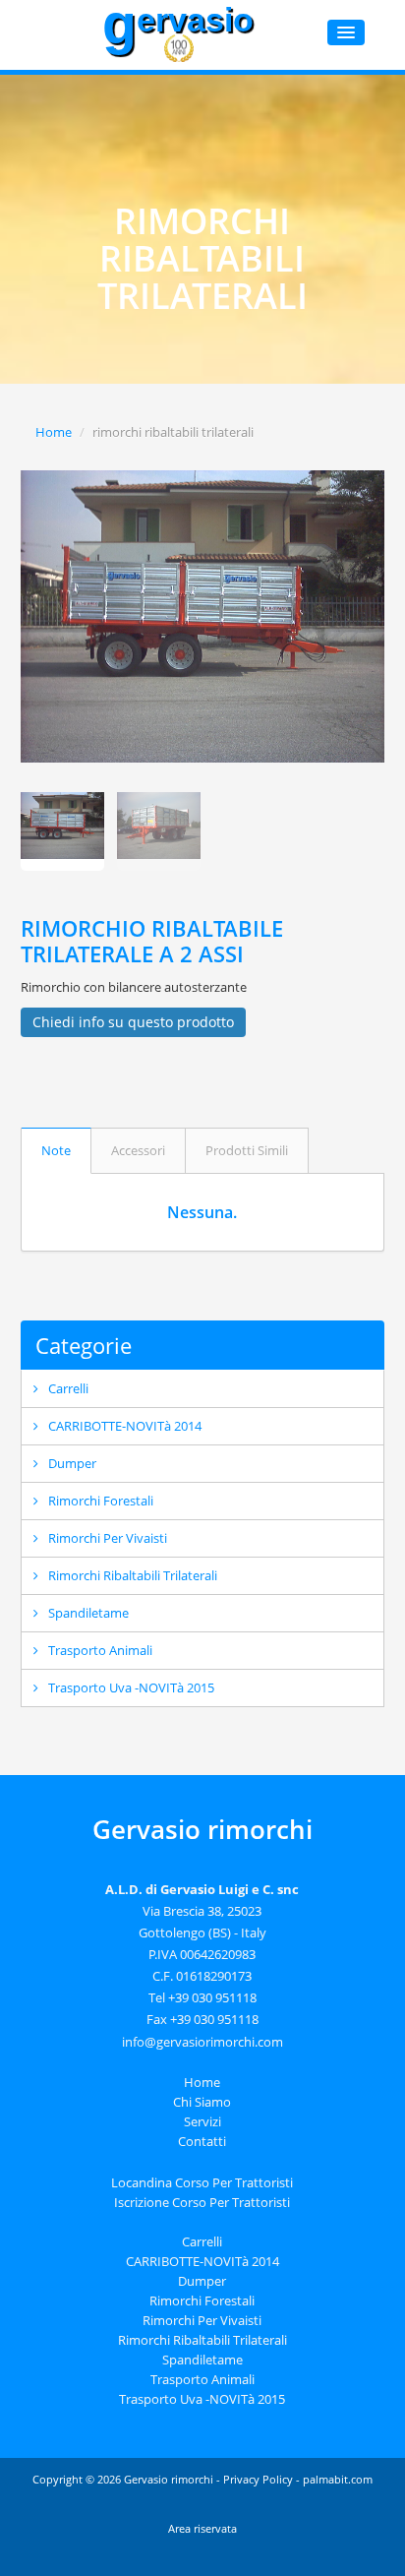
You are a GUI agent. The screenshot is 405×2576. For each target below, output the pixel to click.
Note (56, 1150)
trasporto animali (100, 1650)
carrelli (68, 1388)
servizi (202, 2121)
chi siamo (202, 2102)
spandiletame (88, 1613)
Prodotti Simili (247, 1150)
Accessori (138, 1150)
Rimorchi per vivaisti (108, 1538)
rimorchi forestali (101, 1501)
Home (54, 432)
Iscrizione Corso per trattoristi (202, 2202)
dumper (72, 1463)
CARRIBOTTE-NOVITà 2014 (125, 1426)
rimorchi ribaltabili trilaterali (133, 1575)
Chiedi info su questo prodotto (133, 1022)
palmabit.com (338, 2479)
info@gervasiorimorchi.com (202, 2042)
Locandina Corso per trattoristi (202, 2182)
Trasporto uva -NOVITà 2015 (131, 1687)
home (202, 2082)
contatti (202, 2141)
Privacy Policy (258, 2479)
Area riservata (202, 2528)
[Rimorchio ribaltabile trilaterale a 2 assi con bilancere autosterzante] (203, 616)
